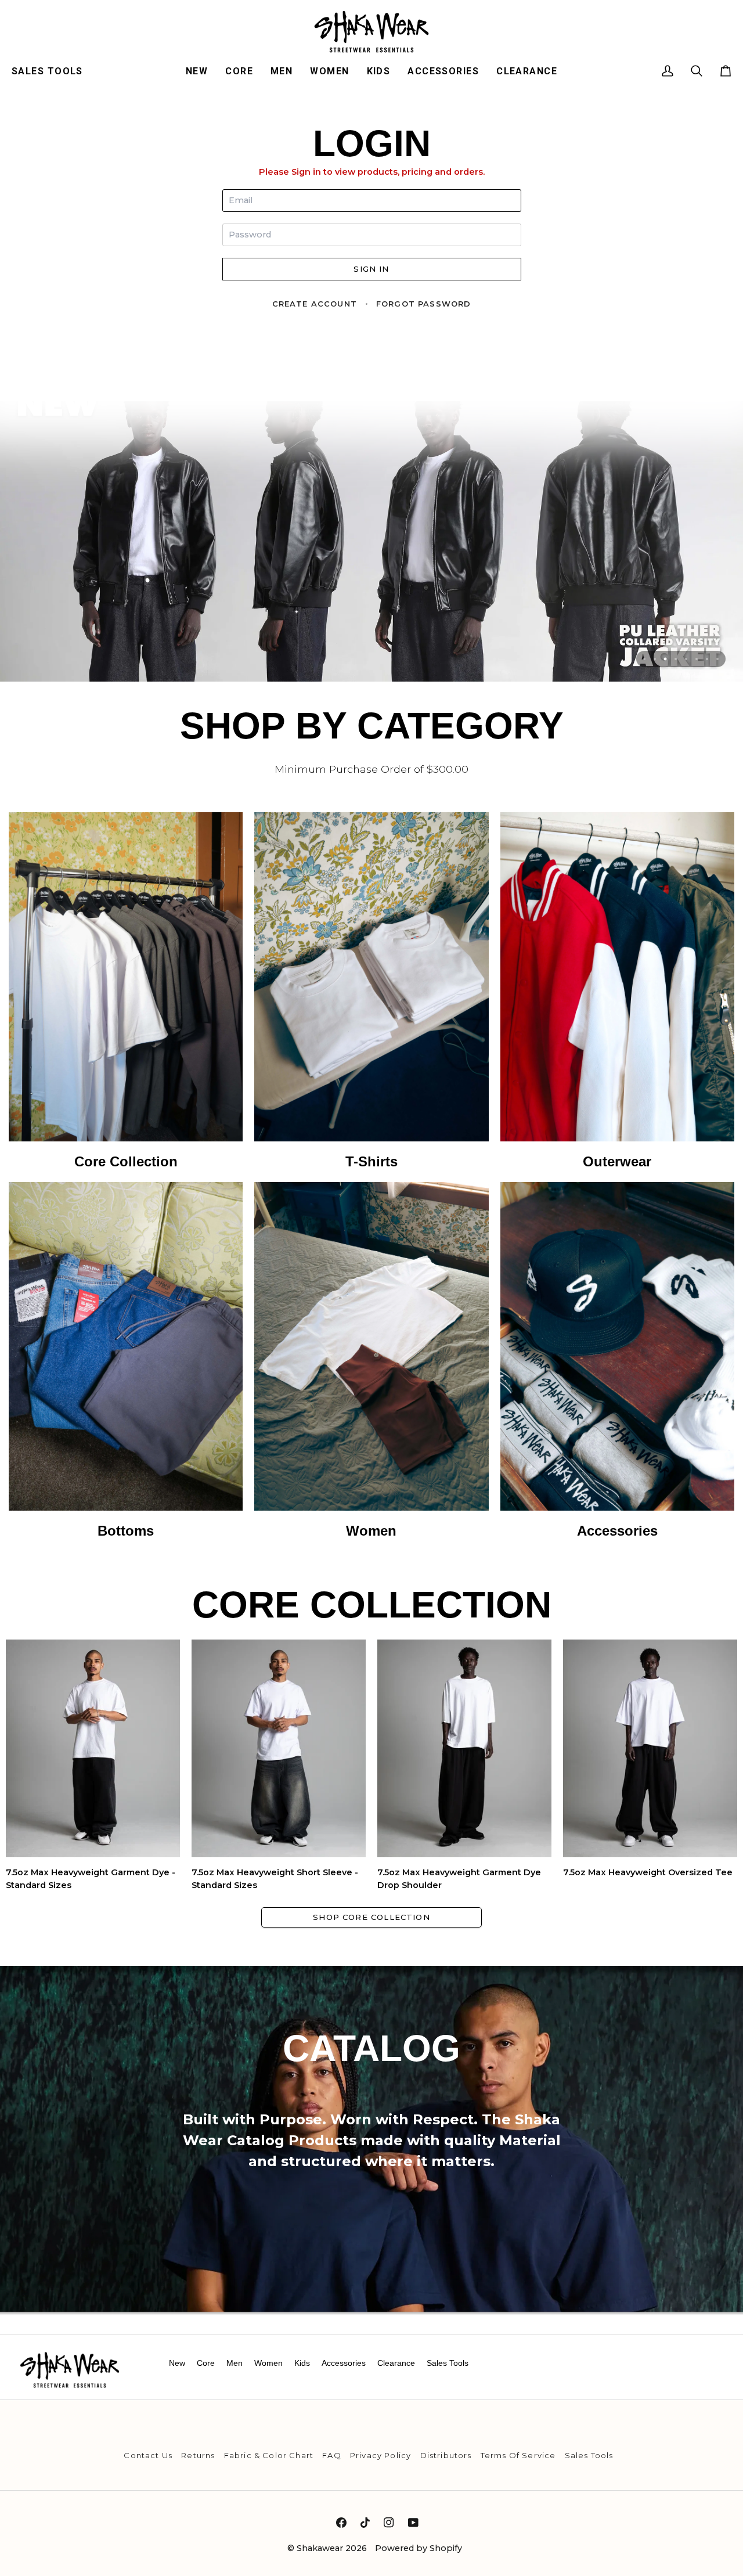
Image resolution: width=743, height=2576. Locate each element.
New (177, 2363)
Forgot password (424, 304)
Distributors (446, 2455)
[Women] (371, 1361)
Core (206, 2363)
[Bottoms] (126, 1361)
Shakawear (320, 2548)
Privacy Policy (380, 2455)
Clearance (396, 2363)
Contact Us (148, 2455)
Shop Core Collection (371, 1917)
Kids (302, 2363)
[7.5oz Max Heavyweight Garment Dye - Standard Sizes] (93, 1748)
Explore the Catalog (371, 2237)
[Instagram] (389, 2523)
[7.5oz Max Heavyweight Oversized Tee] (650, 1748)
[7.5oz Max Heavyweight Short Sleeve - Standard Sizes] (279, 1748)
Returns (198, 2455)
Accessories (344, 2363)
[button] (52, 71)
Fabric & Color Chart (269, 2455)
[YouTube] (413, 2523)
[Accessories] (617, 1361)
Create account (315, 304)
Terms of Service (518, 2455)
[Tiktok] (365, 2523)
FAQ (332, 2455)
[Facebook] (341, 2523)
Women (268, 2363)
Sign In (371, 269)
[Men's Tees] (371, 992)
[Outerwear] (617, 992)
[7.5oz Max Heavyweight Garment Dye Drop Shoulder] (464, 1748)
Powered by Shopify (419, 2548)
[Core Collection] (126, 992)
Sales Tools (448, 2363)
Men (235, 2363)
